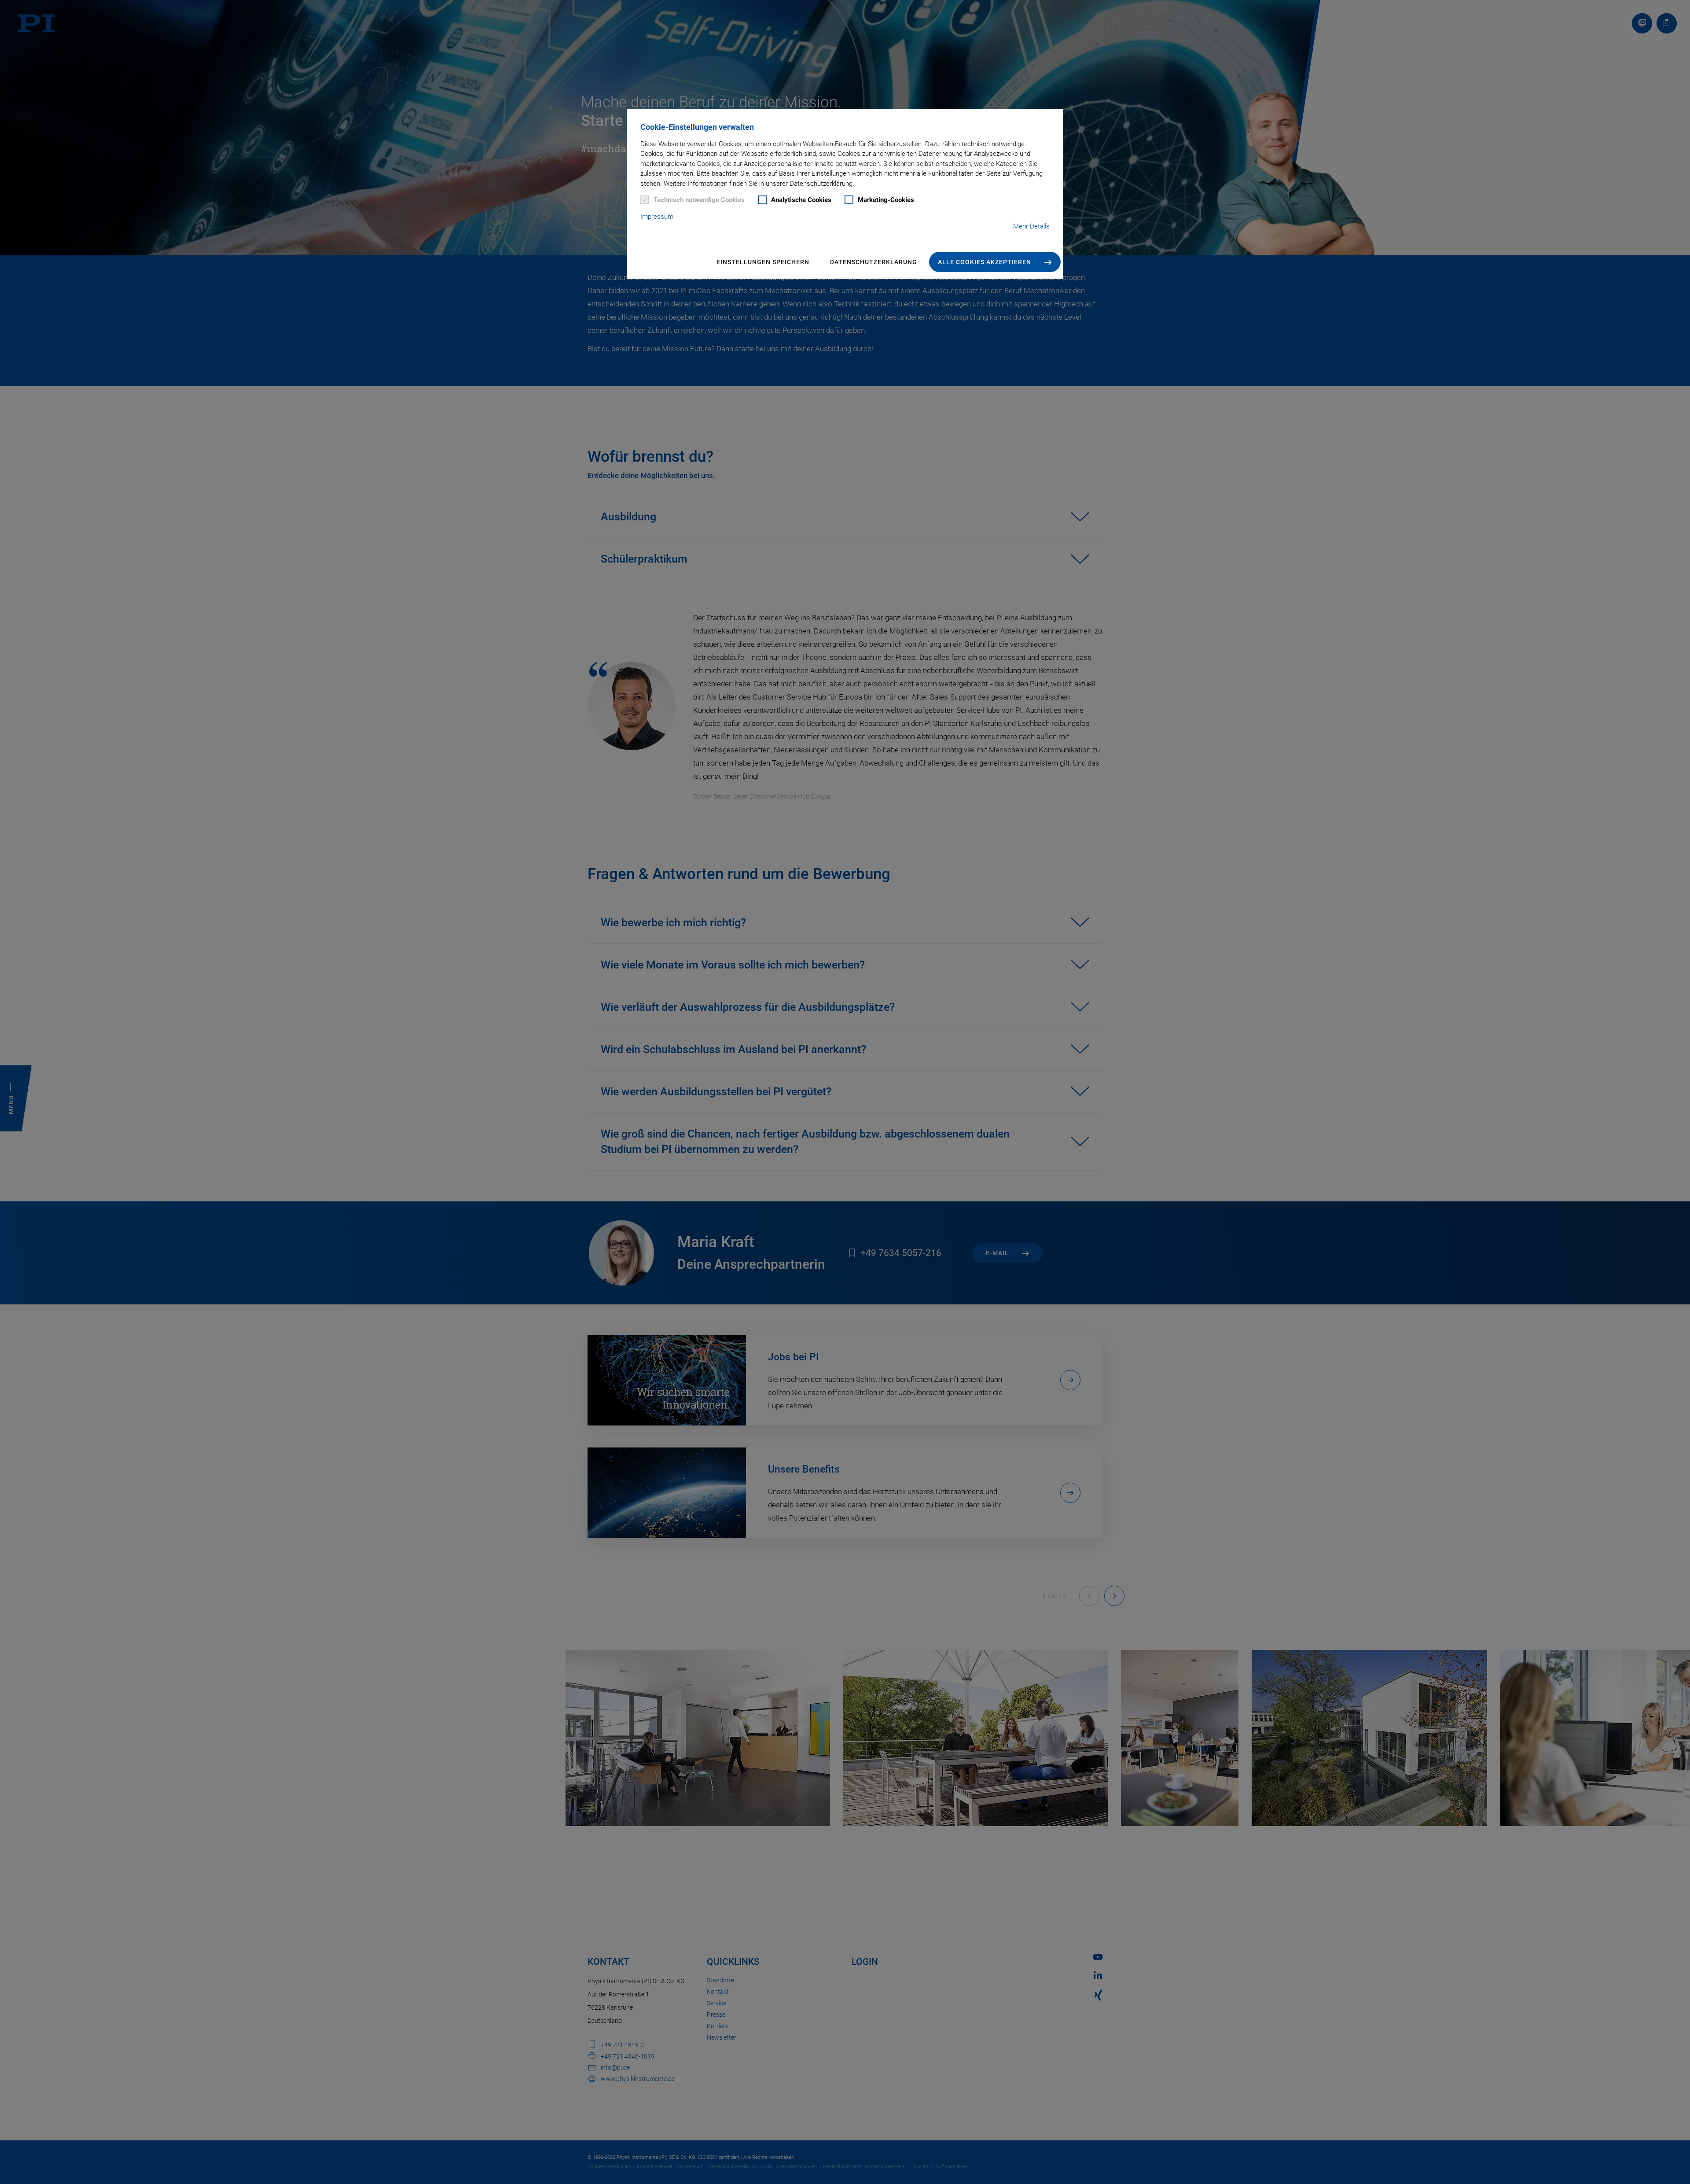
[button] (995, 262)
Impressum (657, 217)
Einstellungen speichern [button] (763, 262)
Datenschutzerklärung (874, 262)
